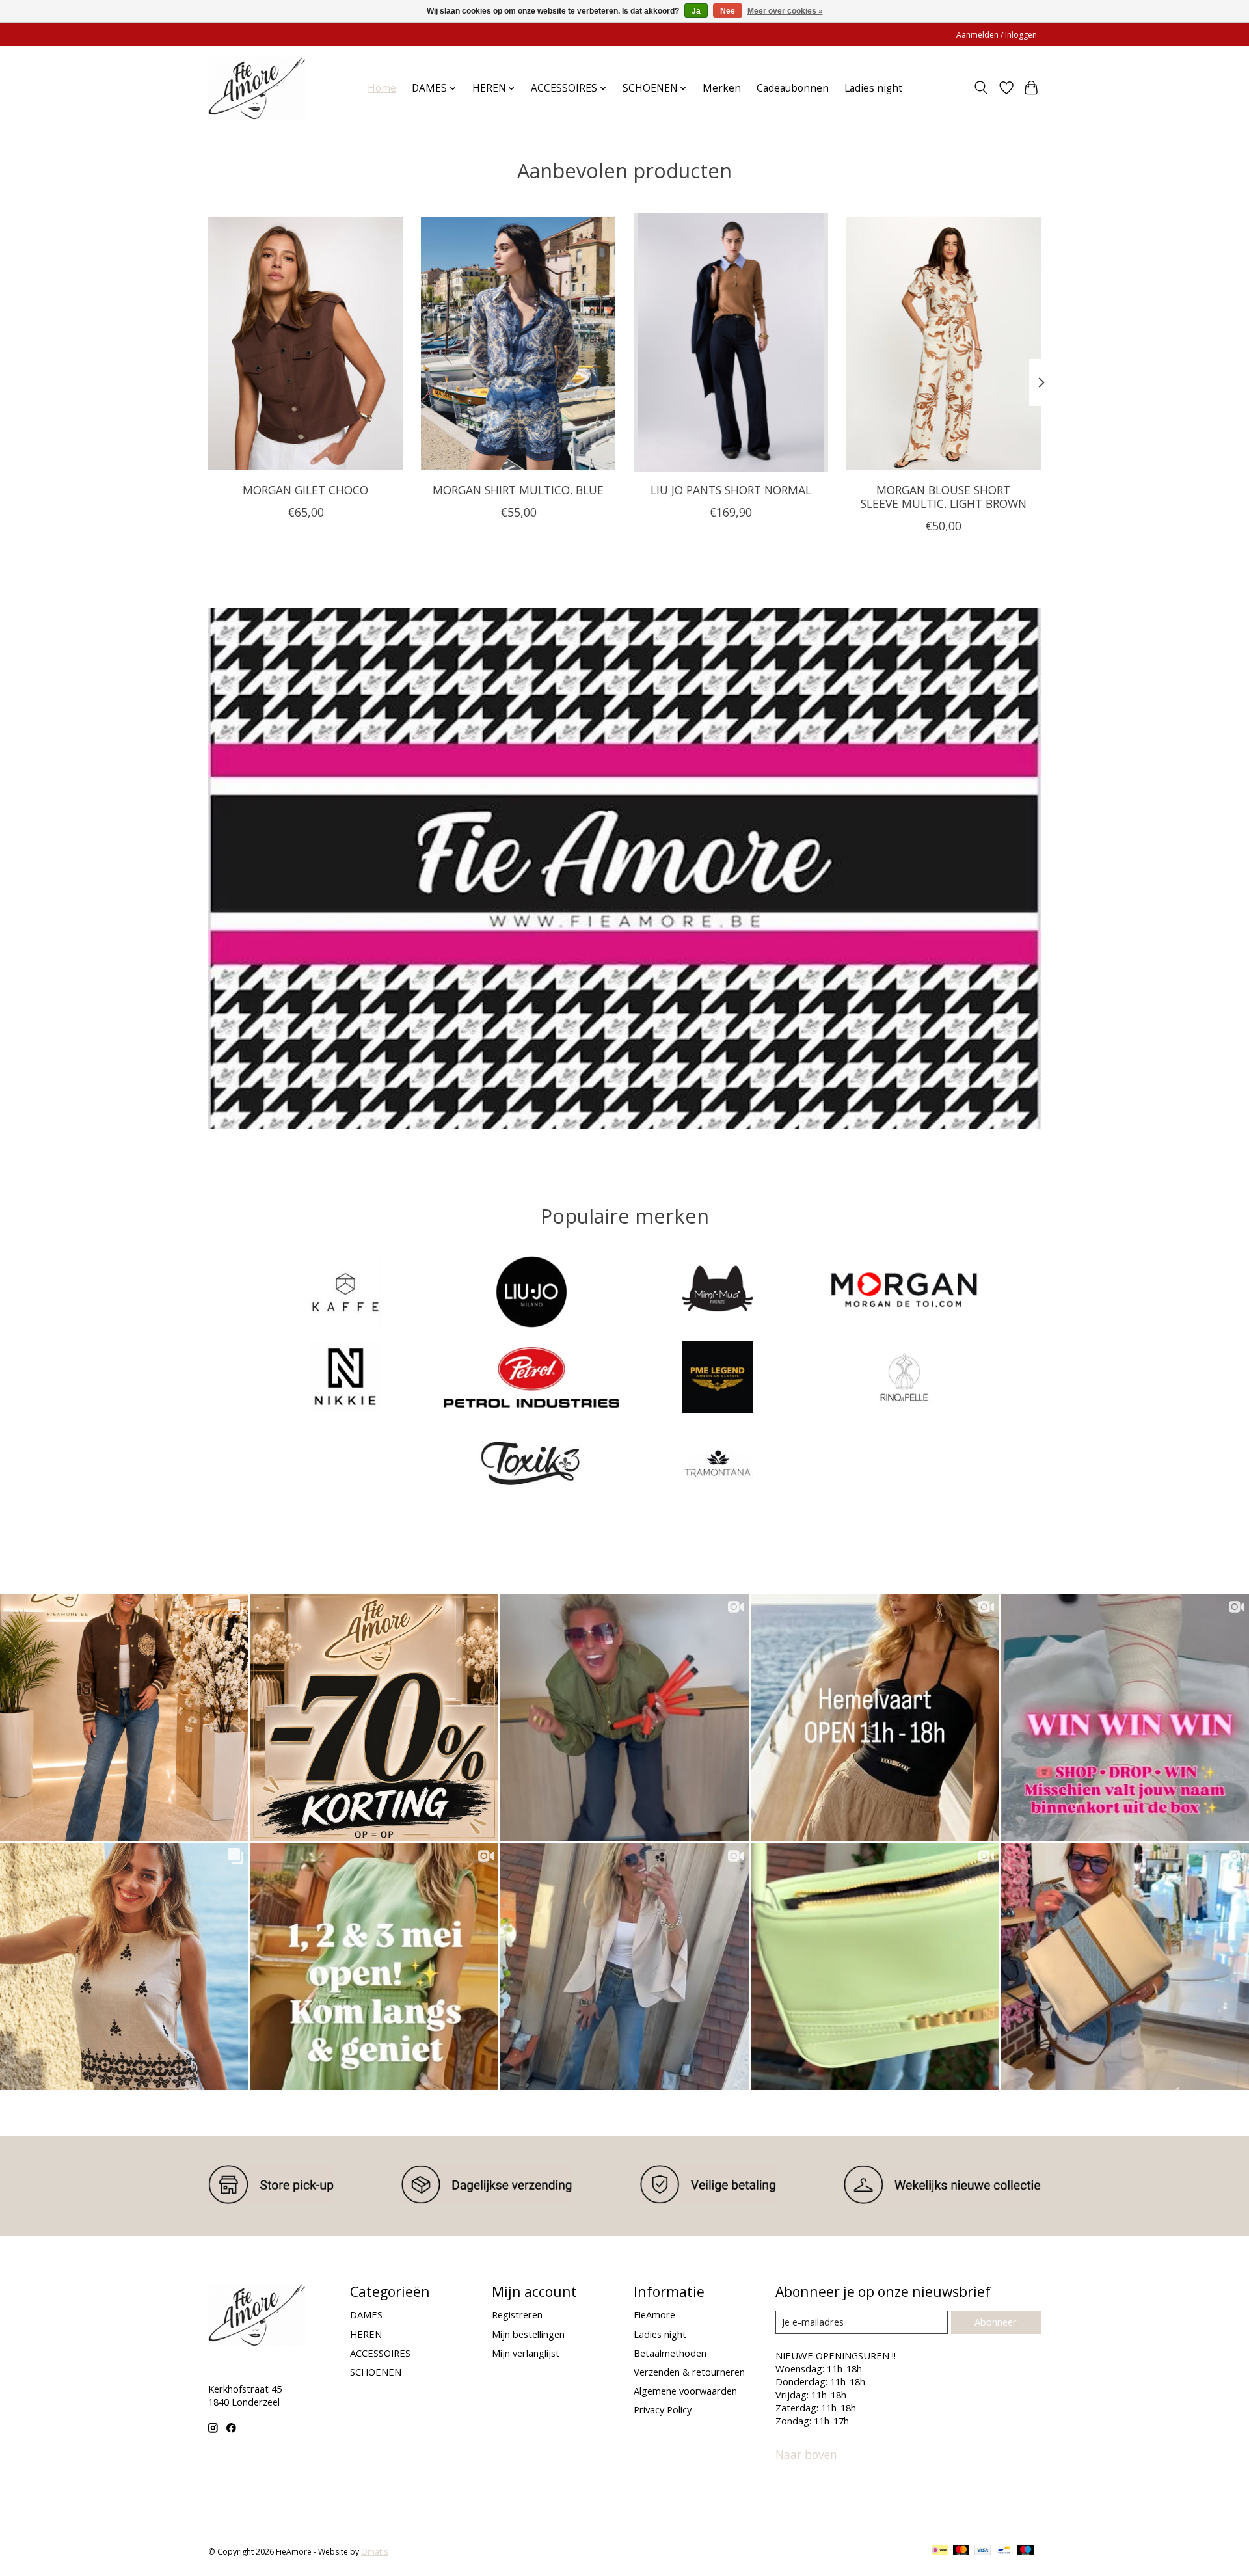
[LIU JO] (531, 1293)
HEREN (366, 2334)
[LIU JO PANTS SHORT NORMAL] (731, 343)
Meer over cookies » (785, 11)
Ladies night (873, 88)
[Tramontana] (718, 1464)
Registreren (517, 2314)
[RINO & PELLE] (904, 1378)
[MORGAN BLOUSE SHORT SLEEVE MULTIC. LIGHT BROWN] (944, 343)
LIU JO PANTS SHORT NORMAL (731, 490)
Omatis (374, 2552)
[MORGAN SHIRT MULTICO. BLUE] (518, 343)
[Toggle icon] (981, 88)
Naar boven (806, 2454)
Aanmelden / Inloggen (997, 35)
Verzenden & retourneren (689, 2372)
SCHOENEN (376, 2372)
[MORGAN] (904, 1293)
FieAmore (654, 2314)
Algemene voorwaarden (685, 2391)
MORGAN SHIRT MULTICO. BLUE (518, 490)
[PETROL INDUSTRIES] (531, 1378)
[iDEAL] (940, 2551)
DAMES (366, 2314)
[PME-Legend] (718, 1378)
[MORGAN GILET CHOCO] (305, 343)
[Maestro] (1026, 2551)
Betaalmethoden (670, 2353)
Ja (696, 11)
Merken (722, 88)
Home (382, 88)
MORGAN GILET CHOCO (305, 490)
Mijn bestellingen (528, 2334)
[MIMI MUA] (718, 1293)
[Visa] (983, 2551)
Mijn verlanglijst (526, 2353)
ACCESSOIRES (380, 2353)
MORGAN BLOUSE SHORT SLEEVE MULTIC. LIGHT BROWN (944, 497)
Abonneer (996, 2322)
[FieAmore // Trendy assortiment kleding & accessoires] (257, 88)
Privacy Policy (663, 2409)
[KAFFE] (345, 1293)
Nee (728, 11)
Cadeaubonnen (793, 88)
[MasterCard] (961, 2551)
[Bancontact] (1004, 2551)
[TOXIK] (531, 1464)
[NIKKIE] (345, 1378)
